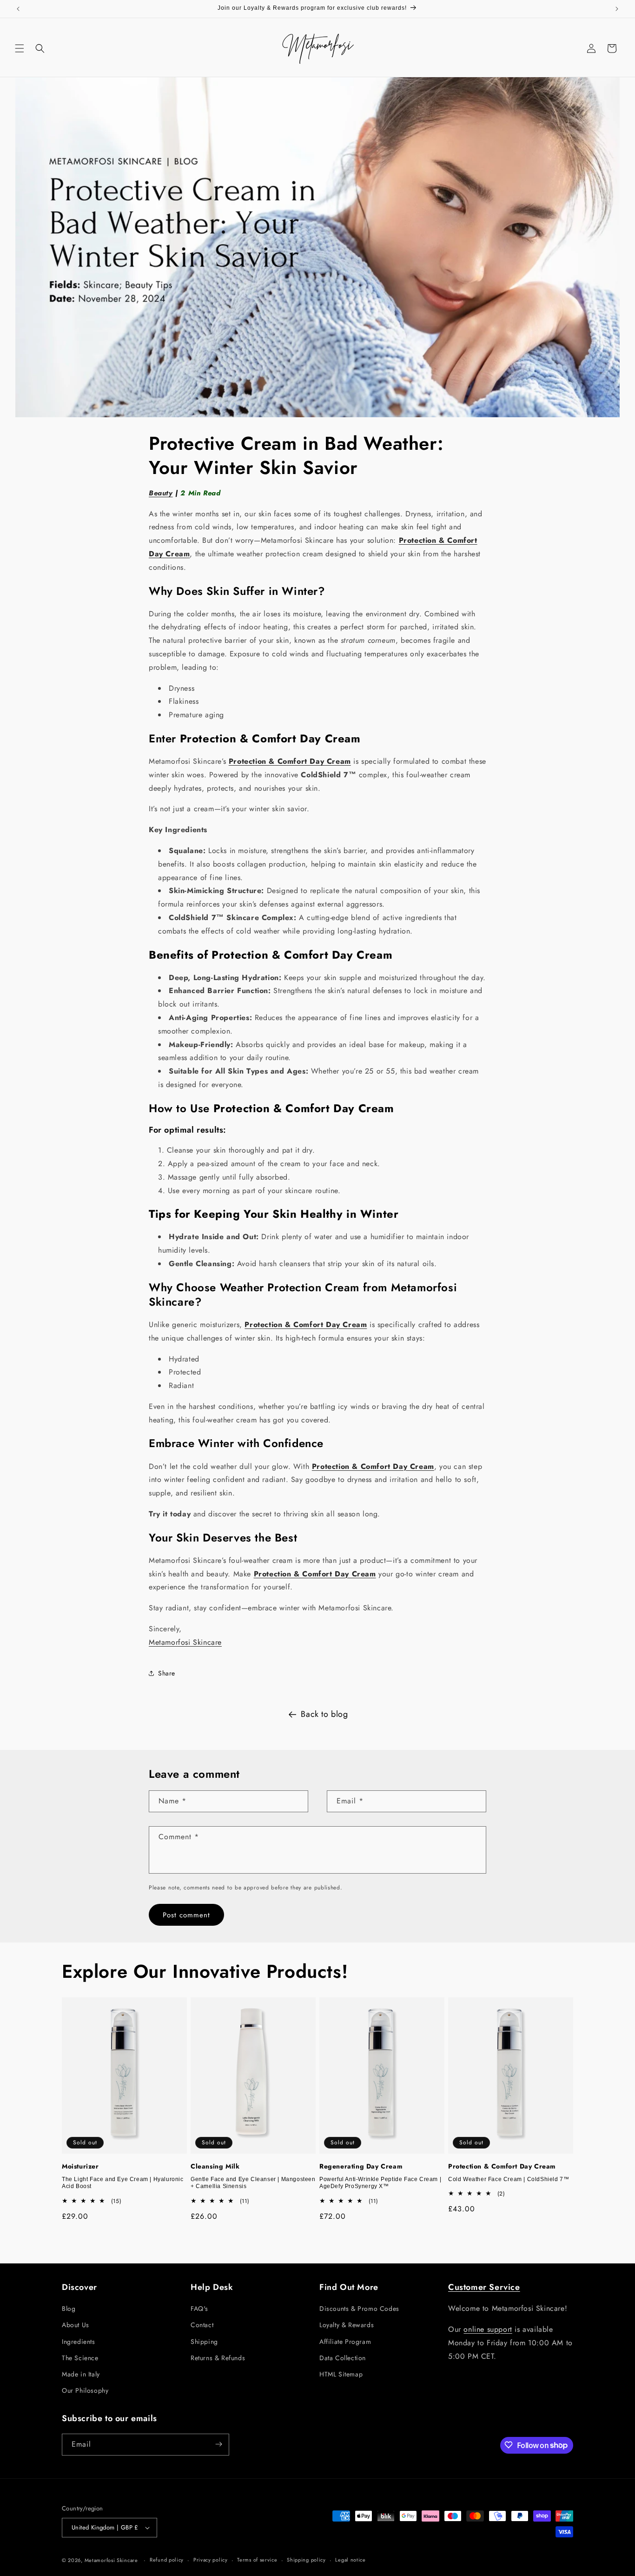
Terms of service (257, 2560)
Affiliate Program (345, 2342)
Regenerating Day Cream (361, 2166)
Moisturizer (80, 2166)
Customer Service (484, 2287)
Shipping (204, 2342)
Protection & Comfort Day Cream (502, 2166)
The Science (80, 2358)
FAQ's (199, 2309)
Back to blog (324, 1714)
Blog (69, 2309)
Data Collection (343, 2358)
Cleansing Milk (215, 2166)
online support (488, 2329)
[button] (20, 48)
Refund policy (167, 2560)
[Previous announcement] (18, 9)
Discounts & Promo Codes (359, 2309)
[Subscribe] (218, 2444)
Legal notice (350, 2560)
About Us (76, 2325)
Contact (202, 2325)
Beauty (161, 493)
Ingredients (79, 2342)
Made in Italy (81, 2374)
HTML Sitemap (341, 2374)
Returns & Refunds (218, 2358)
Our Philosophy (85, 2391)
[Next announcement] (617, 9)
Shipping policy (306, 2560)
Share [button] (167, 1673)
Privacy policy (211, 2560)
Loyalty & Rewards (347, 2325)
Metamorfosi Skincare (185, 1642)
